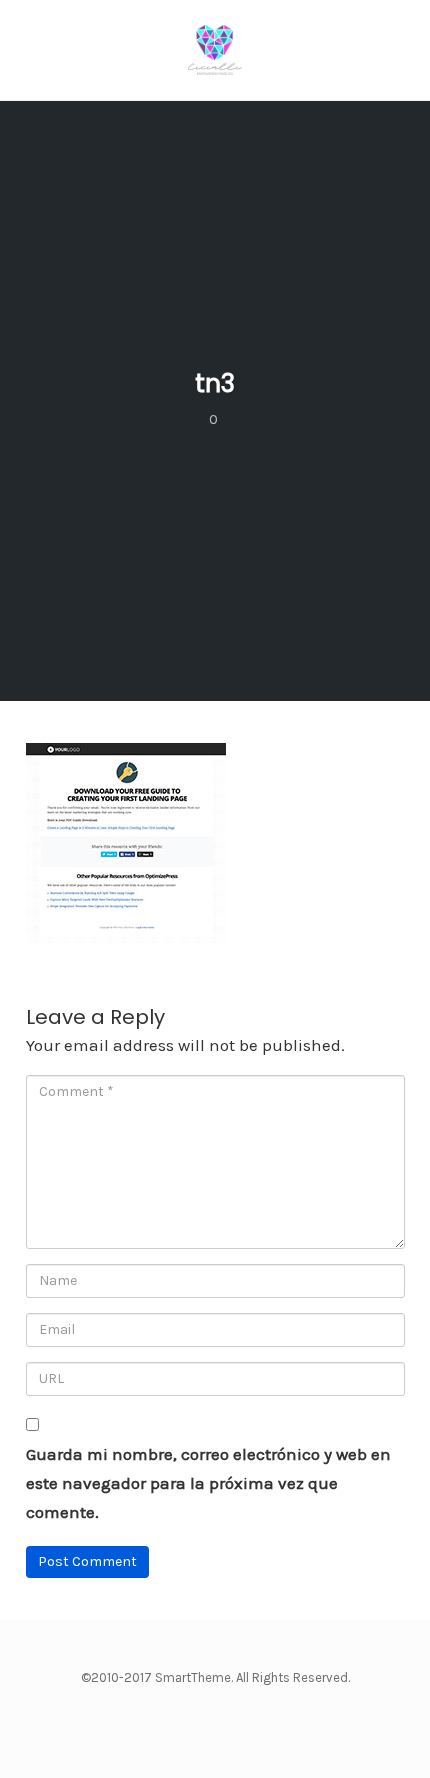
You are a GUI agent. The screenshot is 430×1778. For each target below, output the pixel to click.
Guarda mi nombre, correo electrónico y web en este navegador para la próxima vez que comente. (208, 1483)
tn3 (215, 383)
